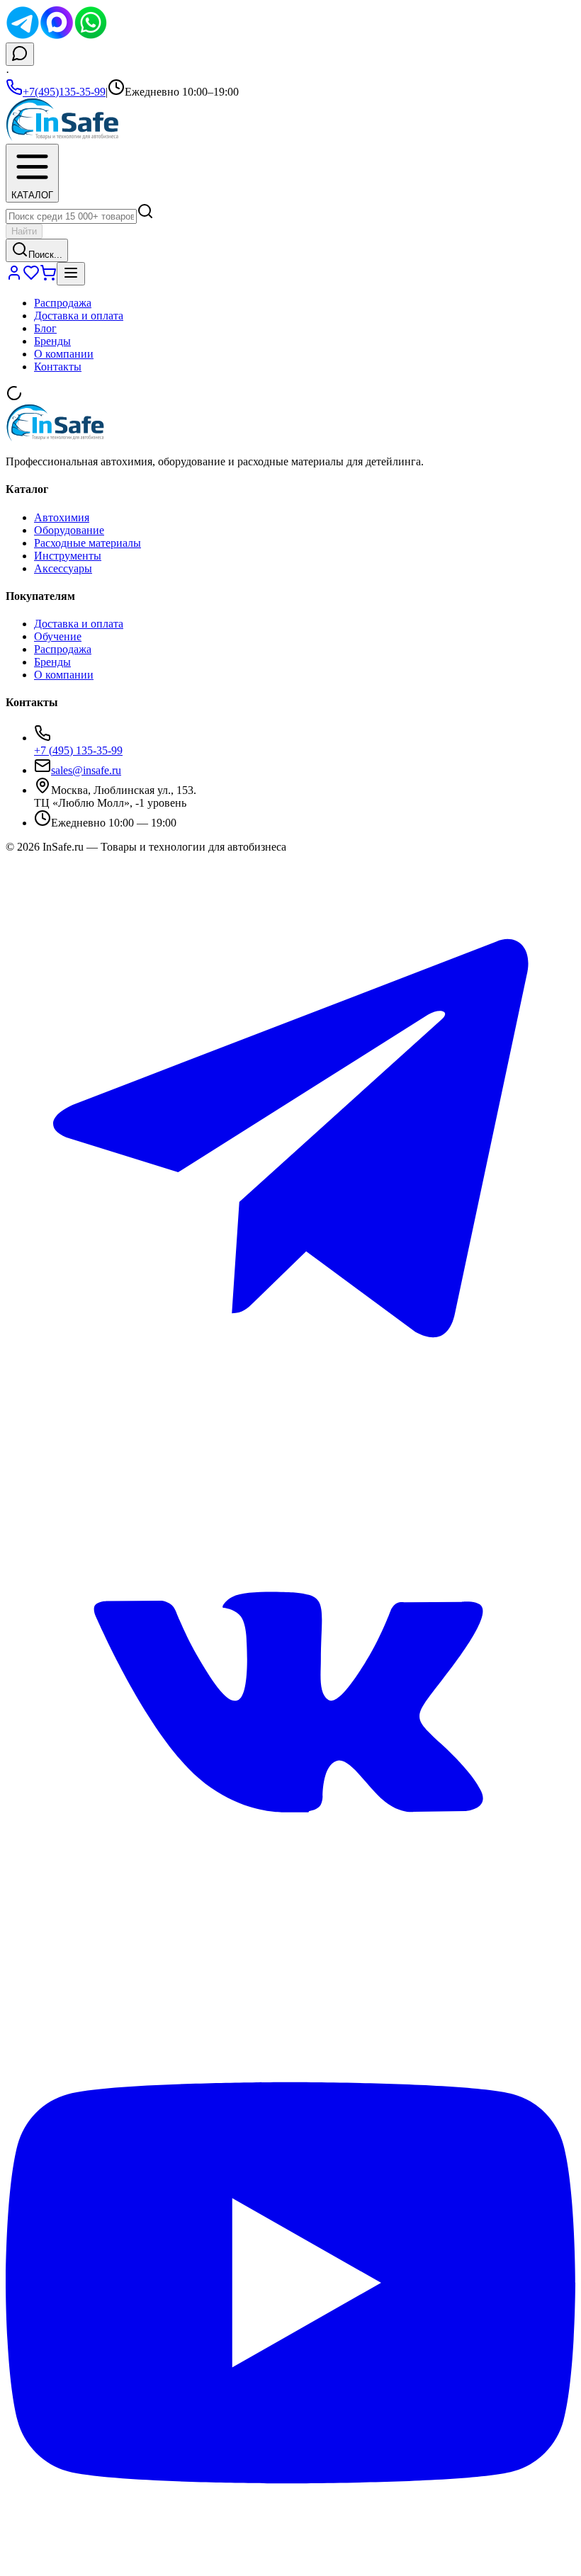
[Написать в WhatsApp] (91, 36)
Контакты (58, 367)
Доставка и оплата (79, 316)
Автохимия (62, 517)
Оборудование (69, 530)
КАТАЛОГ (32, 195)
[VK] (290, 1991)
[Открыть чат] (20, 54)
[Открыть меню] (71, 274)
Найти (24, 231)
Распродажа (63, 303)
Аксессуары (63, 568)
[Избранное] (31, 277)
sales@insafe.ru (86, 770)
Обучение (58, 636)
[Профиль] (14, 277)
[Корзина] (48, 277)
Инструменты (68, 556)
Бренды (52, 341)
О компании (64, 354)
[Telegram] (290, 1419)
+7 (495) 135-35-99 (78, 750)
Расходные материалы (88, 543)
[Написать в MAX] (57, 36)
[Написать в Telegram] (23, 36)
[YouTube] (290, 2564)
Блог (45, 328)
